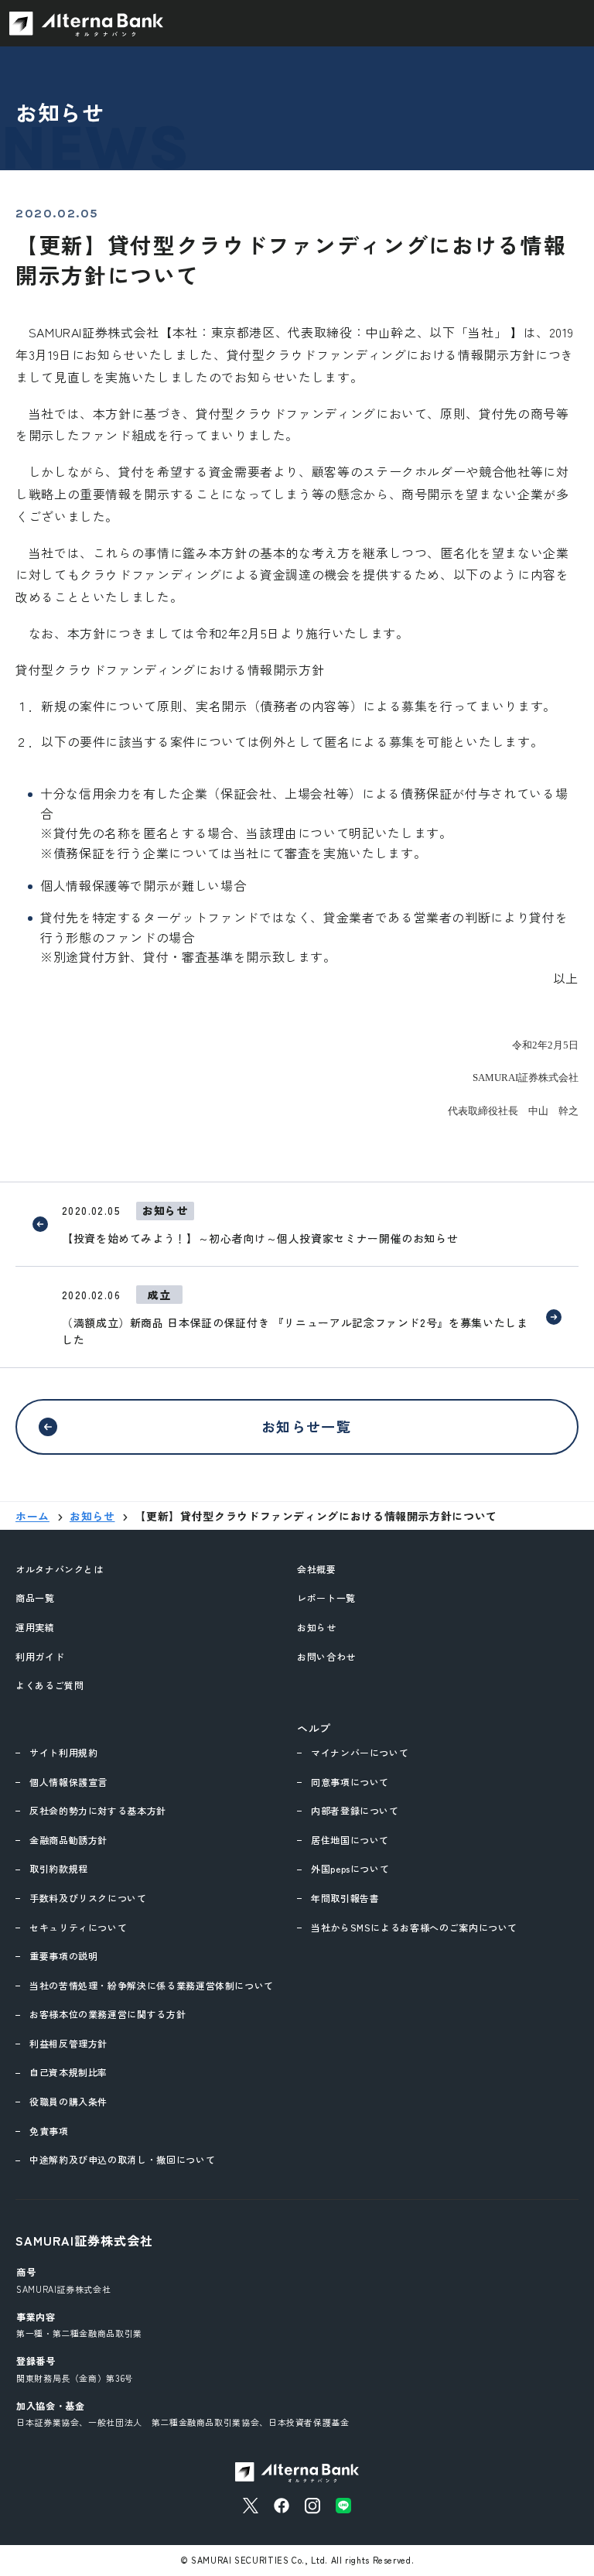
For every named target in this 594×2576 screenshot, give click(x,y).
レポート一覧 (326, 1598)
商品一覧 (35, 1598)
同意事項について (350, 1782)
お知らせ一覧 (307, 1426)
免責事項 (49, 2131)
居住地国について (350, 1840)
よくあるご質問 (49, 1685)
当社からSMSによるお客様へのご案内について (414, 1927)
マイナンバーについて (360, 1752)
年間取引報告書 (345, 1898)
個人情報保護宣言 (68, 1782)
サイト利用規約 (63, 1752)
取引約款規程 (59, 1868)
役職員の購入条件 (68, 2101)
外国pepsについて (350, 1868)
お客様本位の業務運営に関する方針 (108, 2014)
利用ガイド (40, 1656)
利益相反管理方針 (68, 2043)
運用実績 (35, 1627)
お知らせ (317, 1627)
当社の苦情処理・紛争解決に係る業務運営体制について (152, 1985)
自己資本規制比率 (68, 2072)
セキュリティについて (78, 1927)
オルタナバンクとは (60, 1569)
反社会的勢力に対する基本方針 (98, 1810)
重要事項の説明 (63, 1956)
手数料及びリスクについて (88, 1898)
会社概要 (317, 1569)
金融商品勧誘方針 (68, 1840)
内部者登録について (355, 1810)
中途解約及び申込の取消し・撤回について (122, 2159)
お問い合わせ (326, 1656)
